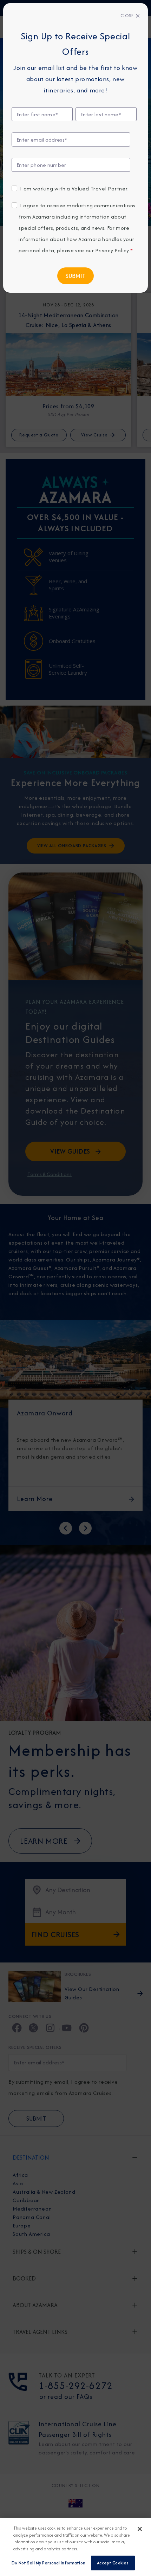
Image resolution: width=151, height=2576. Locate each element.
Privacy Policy (112, 250)
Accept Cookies (113, 2563)
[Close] (140, 2529)
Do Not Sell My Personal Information (48, 2563)
